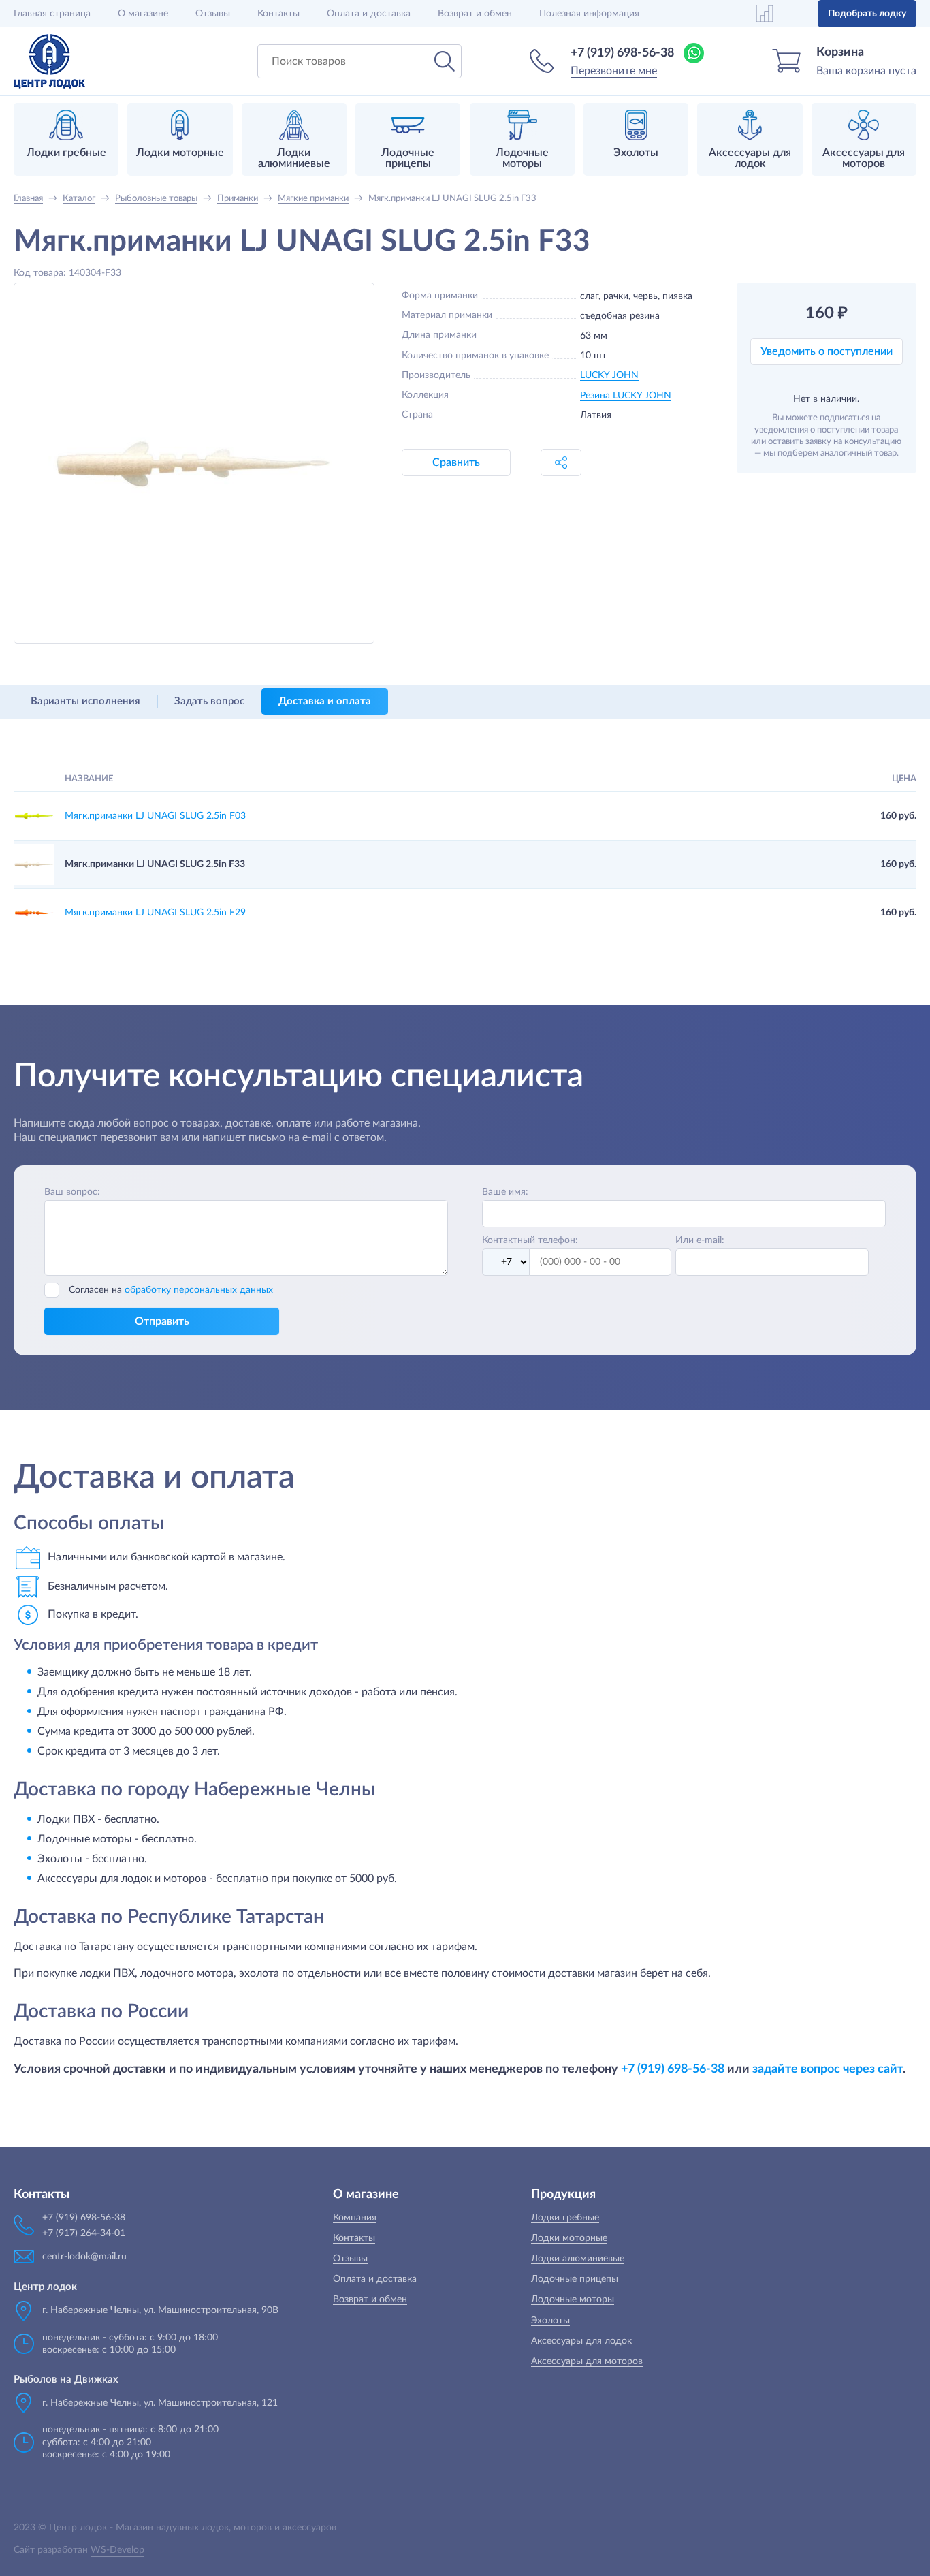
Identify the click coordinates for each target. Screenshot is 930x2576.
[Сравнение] (765, 14)
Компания (355, 2218)
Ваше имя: (505, 1192)
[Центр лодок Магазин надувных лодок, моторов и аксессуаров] (49, 61)
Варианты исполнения (85, 701)
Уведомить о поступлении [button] (827, 351)
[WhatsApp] (694, 53)
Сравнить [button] (456, 462)
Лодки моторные (569, 2238)
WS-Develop (117, 2550)
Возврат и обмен (475, 14)
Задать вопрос (209, 701)
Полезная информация (589, 14)
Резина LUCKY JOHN (626, 396)
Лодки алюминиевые (578, 2259)
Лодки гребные (565, 2218)
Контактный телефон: (530, 1240)
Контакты (278, 14)
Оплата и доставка (369, 14)
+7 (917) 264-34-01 (84, 2233)
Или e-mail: (700, 1240)
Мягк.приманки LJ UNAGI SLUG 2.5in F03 (155, 816)
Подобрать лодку (867, 14)
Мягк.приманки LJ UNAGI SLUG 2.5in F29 (155, 913)
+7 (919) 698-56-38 (622, 53)
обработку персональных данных (199, 1290)
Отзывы (213, 14)
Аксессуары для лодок (581, 2341)
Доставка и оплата (325, 701)
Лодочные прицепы (575, 2279)
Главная (52, 14)
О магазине (143, 14)
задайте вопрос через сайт (828, 2069)
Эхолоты (550, 2321)
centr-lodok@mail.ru (84, 2257)
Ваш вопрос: (72, 1192)
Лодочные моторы (573, 2299)
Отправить (162, 1321)
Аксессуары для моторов (587, 2361)
